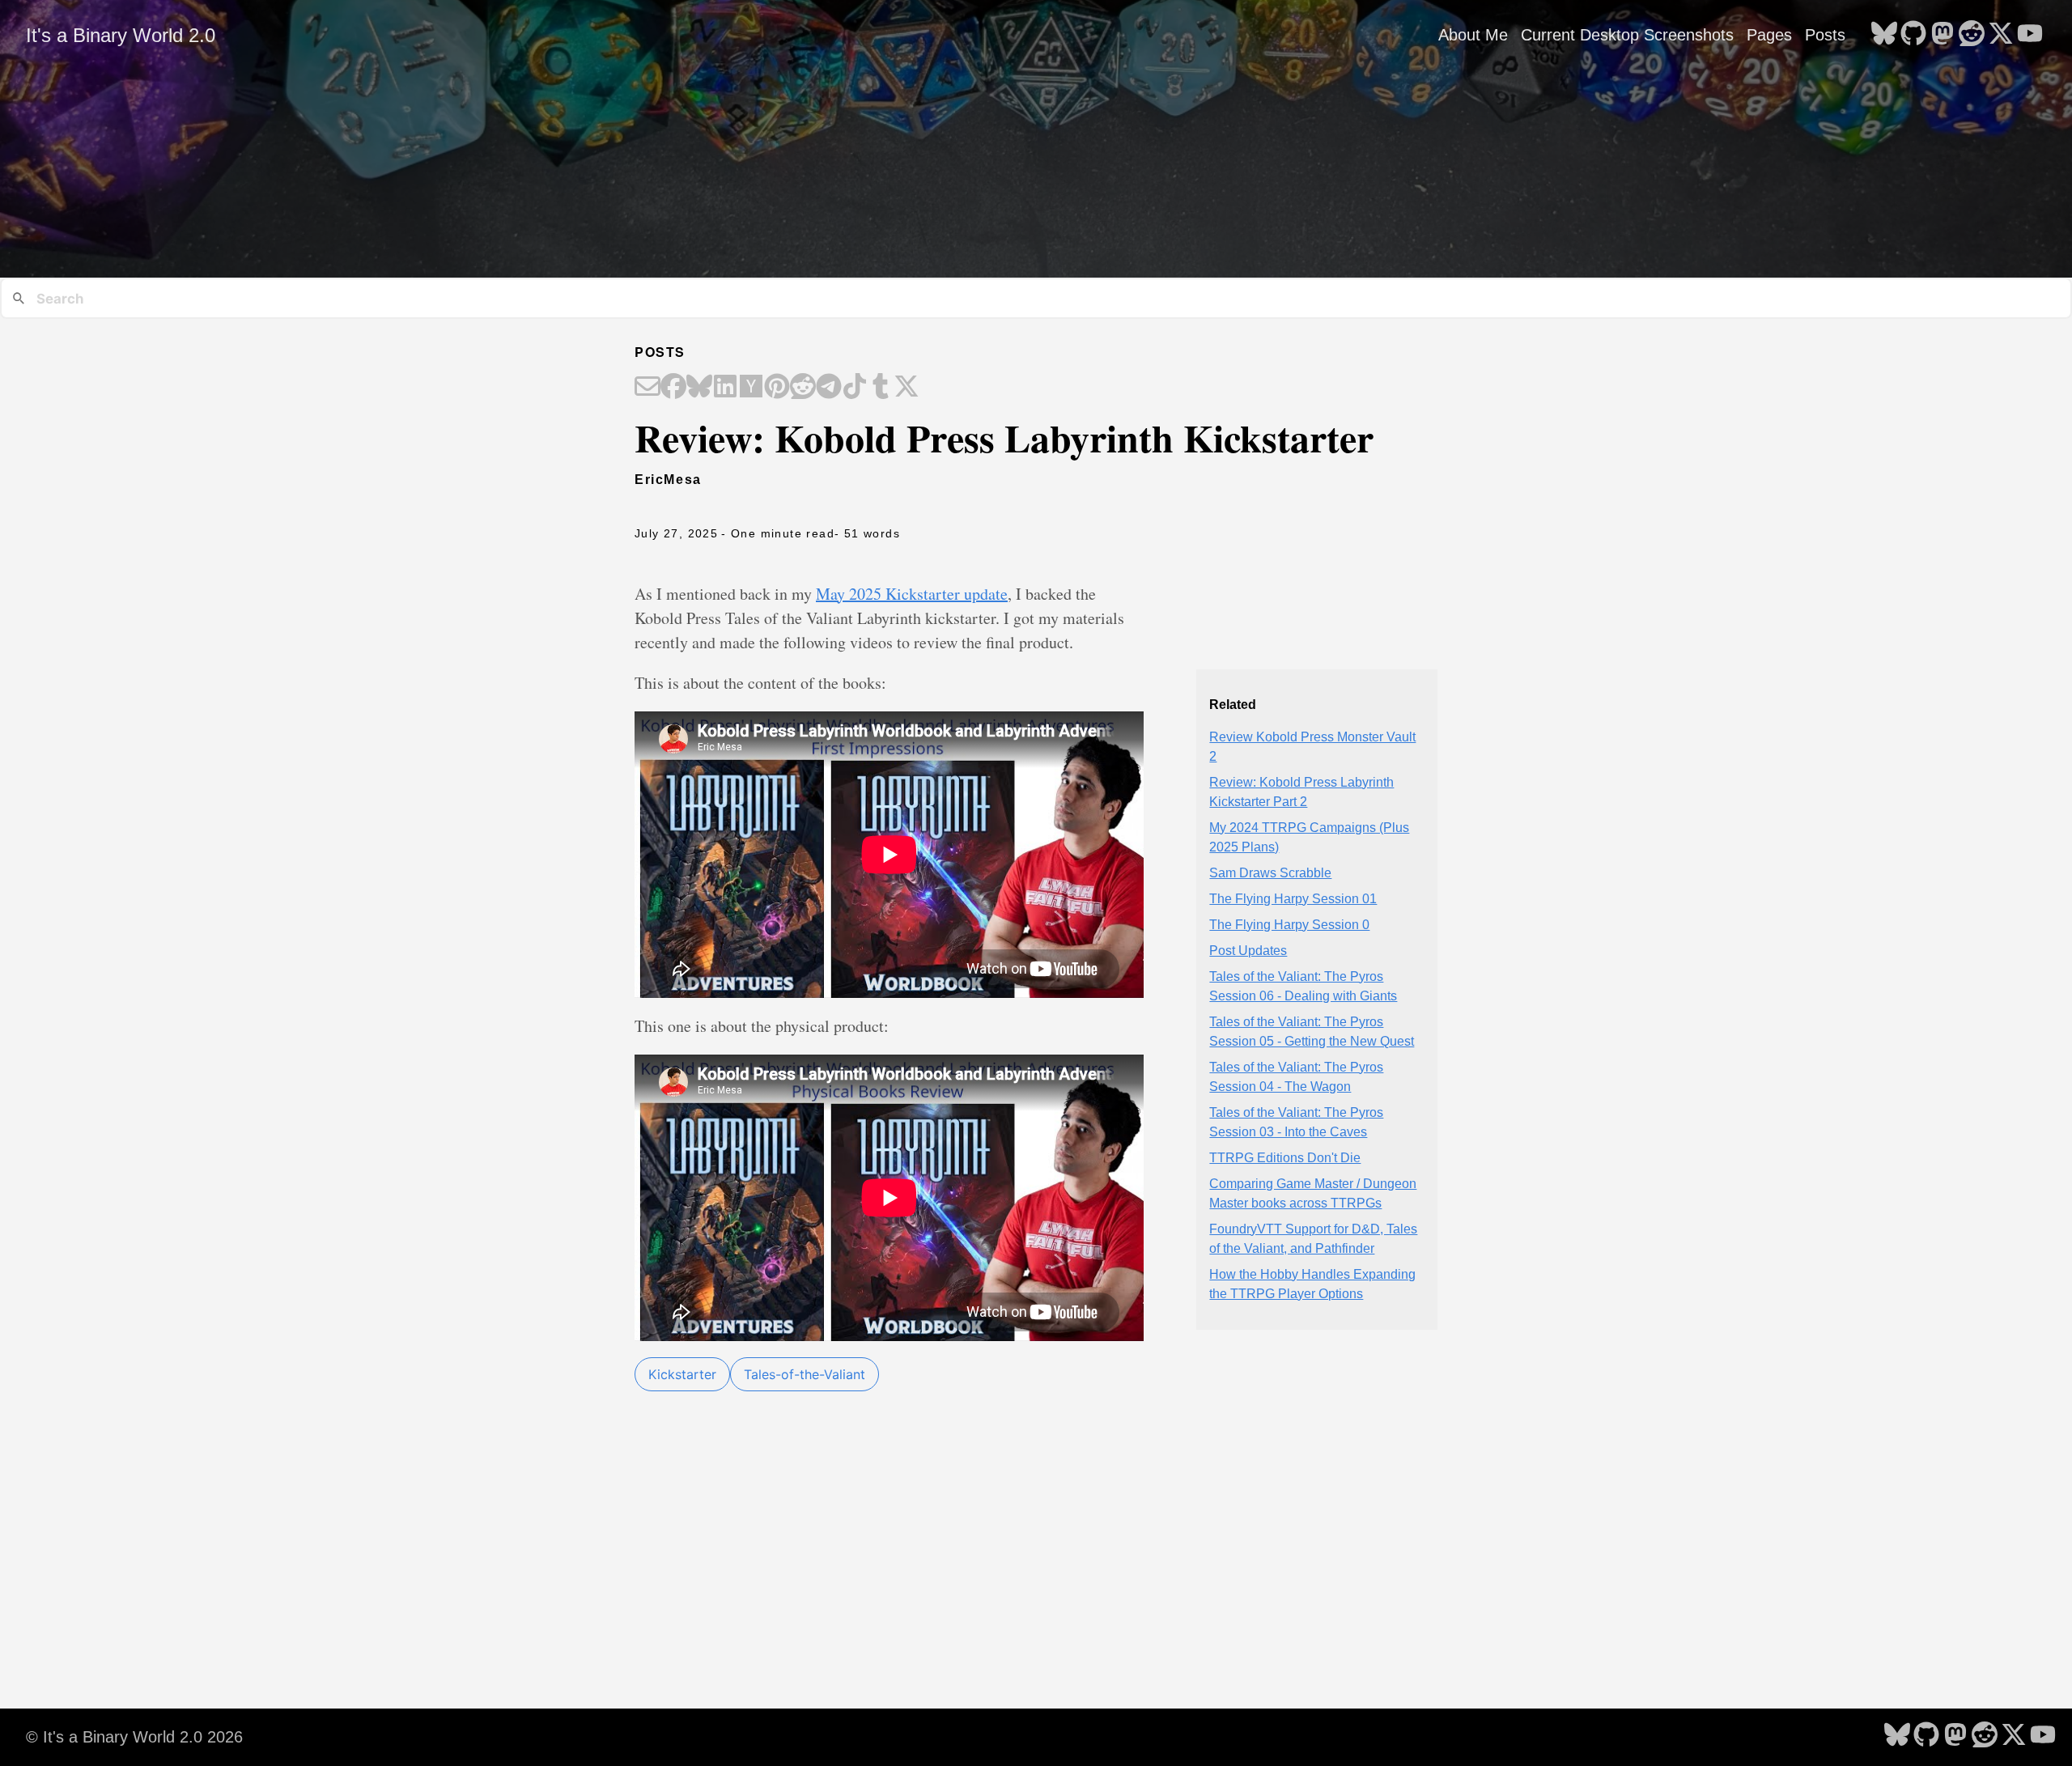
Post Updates (1248, 951)
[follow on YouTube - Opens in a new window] (2030, 35)
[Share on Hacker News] (751, 388)
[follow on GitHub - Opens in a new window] (1913, 35)
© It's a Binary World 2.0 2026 (134, 1737)
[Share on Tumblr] (881, 388)
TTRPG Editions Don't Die (1285, 1158)
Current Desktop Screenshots (1627, 35)
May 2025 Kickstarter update (912, 594)
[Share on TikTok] (855, 388)
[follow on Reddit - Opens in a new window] (1972, 35)
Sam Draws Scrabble (1270, 873)
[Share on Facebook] (673, 388)
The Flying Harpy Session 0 (1289, 925)
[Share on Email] (647, 388)
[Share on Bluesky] (699, 388)
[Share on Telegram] (829, 388)
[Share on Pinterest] (777, 388)
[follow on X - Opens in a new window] (2001, 35)
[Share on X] (906, 388)
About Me (1473, 35)
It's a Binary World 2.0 (121, 35)
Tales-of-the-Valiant (805, 1374)
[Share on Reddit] (803, 388)
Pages (1769, 35)
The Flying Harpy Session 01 (1293, 899)
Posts (1825, 35)
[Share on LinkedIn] (725, 388)
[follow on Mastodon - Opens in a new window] (1942, 35)
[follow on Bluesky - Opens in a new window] (1884, 35)
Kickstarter (682, 1374)
